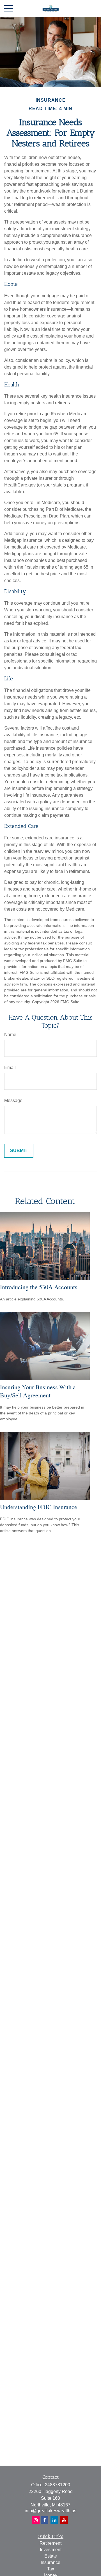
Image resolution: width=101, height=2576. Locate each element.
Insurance (50, 2562)
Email (10, 1068)
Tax (51, 2569)
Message (13, 1101)
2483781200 (58, 2485)
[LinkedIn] (54, 2520)
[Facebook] (36, 2520)
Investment (51, 2550)
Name (10, 1035)
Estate (51, 2556)
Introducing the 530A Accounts (39, 1287)
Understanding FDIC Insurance (39, 1507)
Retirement (50, 2543)
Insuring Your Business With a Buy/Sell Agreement (38, 1391)
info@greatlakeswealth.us (50, 2511)
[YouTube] (64, 2520)
